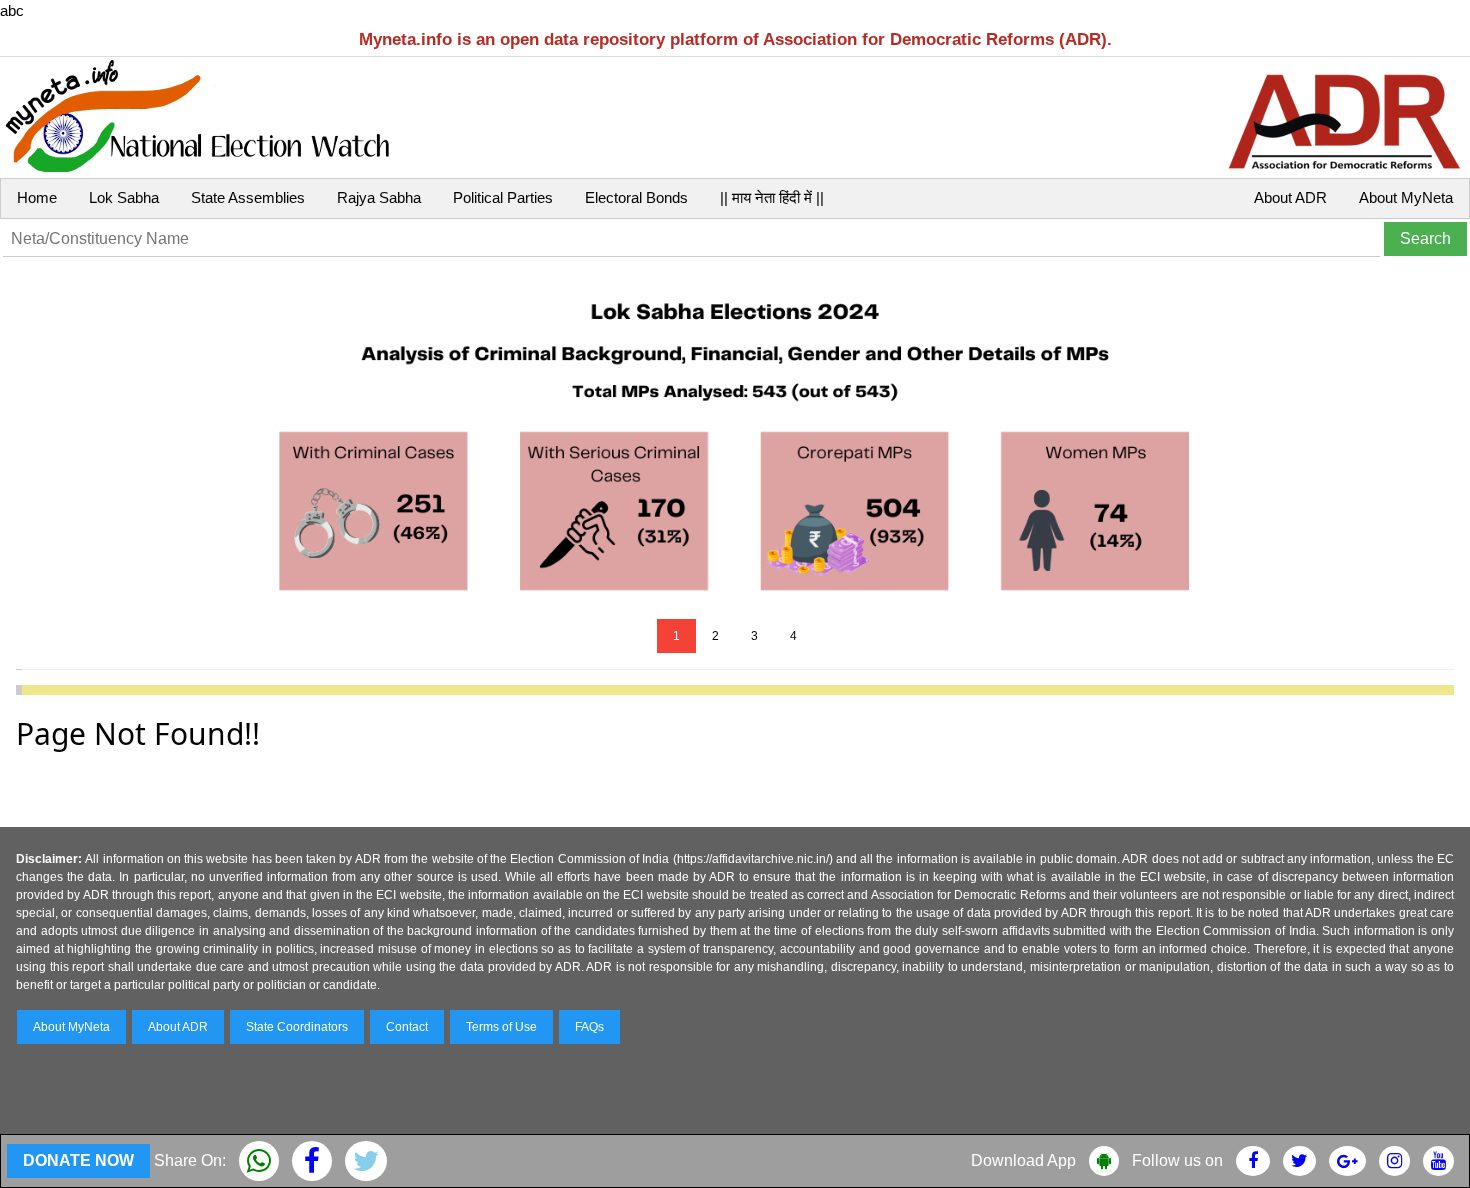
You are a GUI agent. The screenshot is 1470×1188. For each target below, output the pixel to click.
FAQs (589, 1027)
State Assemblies (248, 197)
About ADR (1290, 197)
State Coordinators (297, 1027)
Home (37, 197)
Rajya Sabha (379, 197)
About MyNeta (1406, 197)
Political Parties (503, 197)
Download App (1023, 1160)
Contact (407, 1027)
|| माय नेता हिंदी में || (772, 197)
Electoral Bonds (636, 197)
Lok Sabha (124, 197)
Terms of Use (501, 1027)
